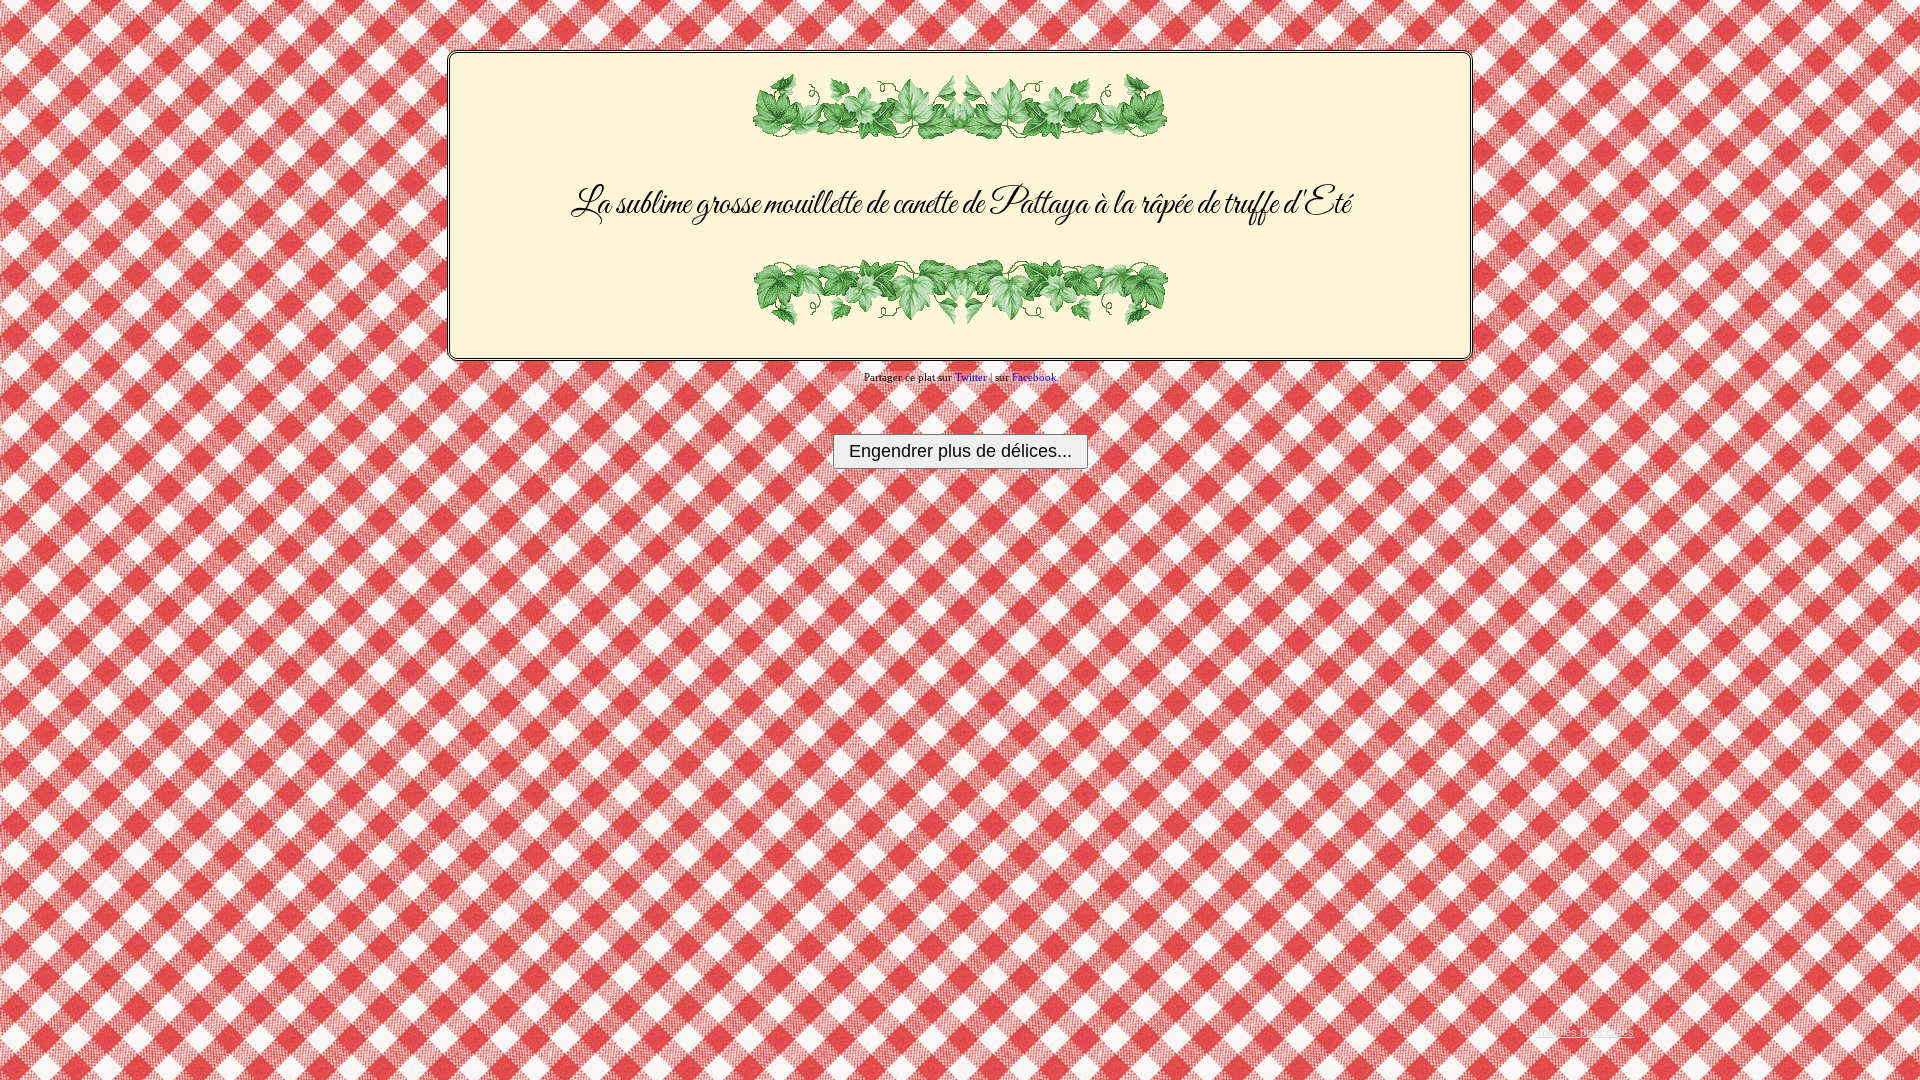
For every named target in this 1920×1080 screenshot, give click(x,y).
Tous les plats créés (1585, 1032)
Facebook (1034, 377)
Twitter (971, 377)
